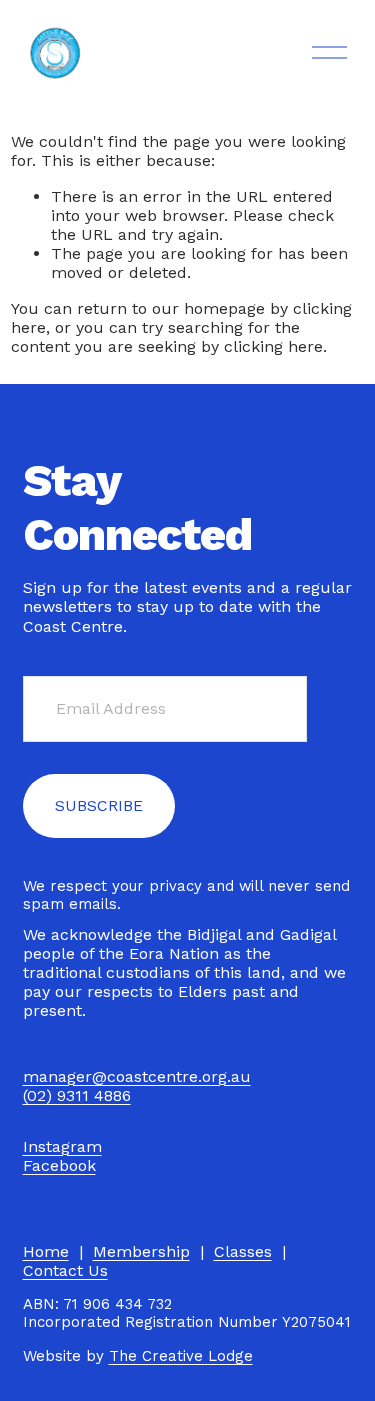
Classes (243, 1251)
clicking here (273, 346)
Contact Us (65, 1270)
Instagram (62, 1146)
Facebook (59, 1165)
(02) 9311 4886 (77, 1095)
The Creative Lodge (181, 1356)
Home (46, 1251)
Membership (141, 1251)
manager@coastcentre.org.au (137, 1076)
